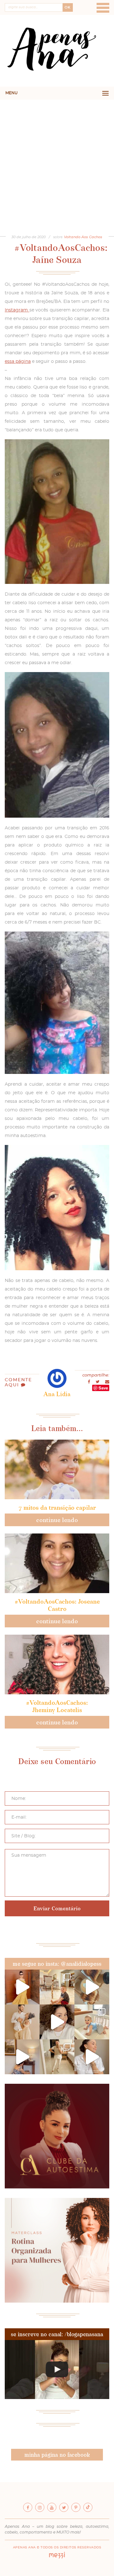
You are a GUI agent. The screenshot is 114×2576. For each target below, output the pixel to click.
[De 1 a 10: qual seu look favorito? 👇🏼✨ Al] (57, 2057)
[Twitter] (64, 2507)
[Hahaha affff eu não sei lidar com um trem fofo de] (92, 2022)
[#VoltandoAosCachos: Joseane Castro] (57, 1563)
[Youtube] (52, 2507)
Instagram (17, 310)
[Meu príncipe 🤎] (22, 2022)
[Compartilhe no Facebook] (89, 1382)
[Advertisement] (57, 160)
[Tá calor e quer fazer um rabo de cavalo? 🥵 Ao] (57, 2022)
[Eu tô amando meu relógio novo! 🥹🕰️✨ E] (92, 2057)
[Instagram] (40, 2507)
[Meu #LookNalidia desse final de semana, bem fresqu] (22, 1987)
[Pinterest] (76, 2507)
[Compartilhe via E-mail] (107, 1382)
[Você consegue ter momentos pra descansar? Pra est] (92, 1987)
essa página (18, 362)
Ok (68, 7)
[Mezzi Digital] (57, 2557)
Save (103, 1388)
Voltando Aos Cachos (83, 237)
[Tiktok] (88, 2507)
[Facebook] (28, 2507)
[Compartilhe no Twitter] (98, 1382)
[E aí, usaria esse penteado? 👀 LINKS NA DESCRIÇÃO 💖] (57, 2370)
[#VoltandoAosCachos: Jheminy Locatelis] (57, 1664)
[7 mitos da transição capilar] (57, 1469)
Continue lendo (57, 1520)
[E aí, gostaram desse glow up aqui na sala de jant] (22, 2057)
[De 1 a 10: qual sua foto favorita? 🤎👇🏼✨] (57, 1987)
